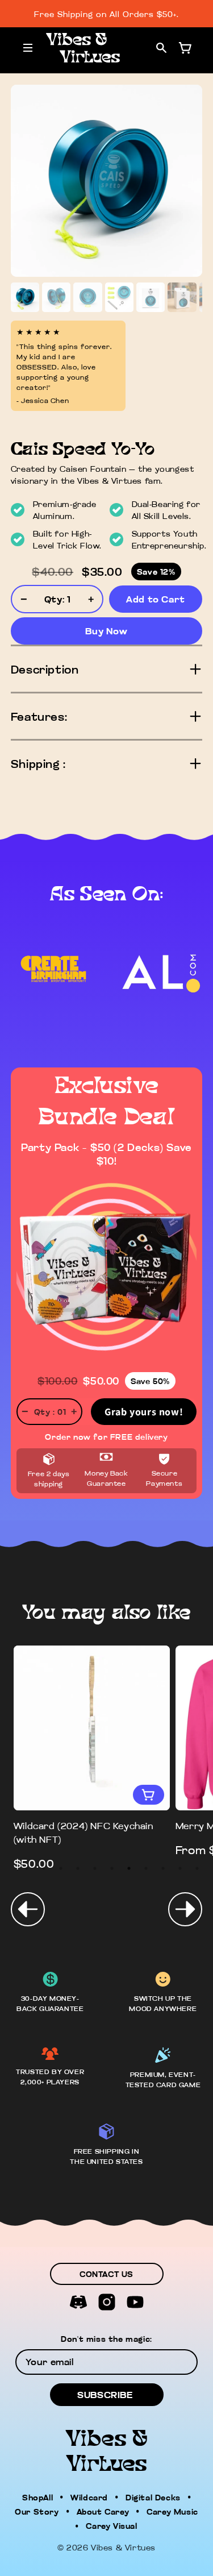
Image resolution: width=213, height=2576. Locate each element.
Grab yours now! (144, 1412)
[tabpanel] (92, 1752)
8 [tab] (146, 1868)
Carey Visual (111, 2525)
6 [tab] (112, 1868)
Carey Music (172, 2511)
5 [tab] (95, 1868)
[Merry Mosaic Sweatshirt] (92, 1728)
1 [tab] (27, 1868)
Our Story (37, 2511)
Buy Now (106, 631)
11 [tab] (197, 1868)
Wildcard (89, 2497)
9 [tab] (163, 1868)
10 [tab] (180, 1868)
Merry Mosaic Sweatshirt (74, 1826)
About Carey (103, 2511)
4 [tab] (78, 1868)
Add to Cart (156, 599)
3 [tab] (61, 1868)
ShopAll (37, 2497)
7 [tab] (129, 1868)
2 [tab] (44, 1868)
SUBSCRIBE (105, 2395)
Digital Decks (153, 2497)
